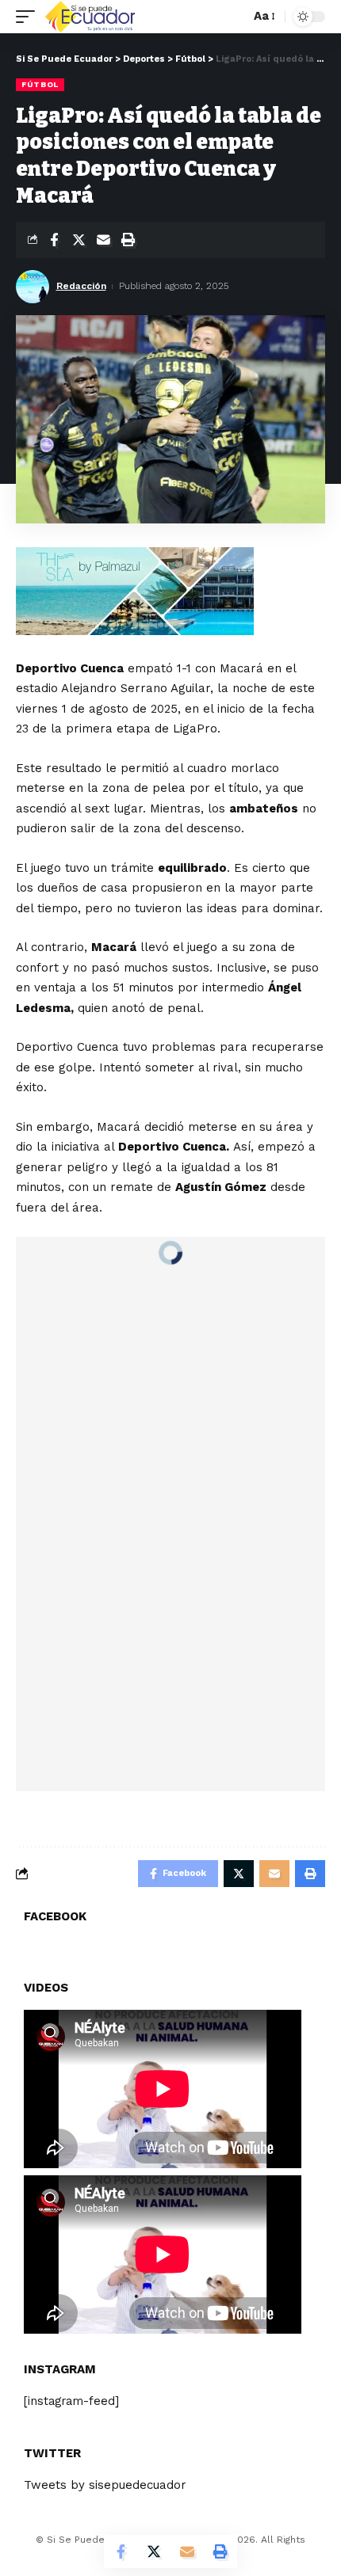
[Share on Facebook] (54, 240)
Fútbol (40, 84)
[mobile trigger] (29, 17)
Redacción (81, 286)
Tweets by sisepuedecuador (105, 2485)
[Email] (103, 240)
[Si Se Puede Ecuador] (90, 17)
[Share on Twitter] (79, 240)
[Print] (128, 240)
